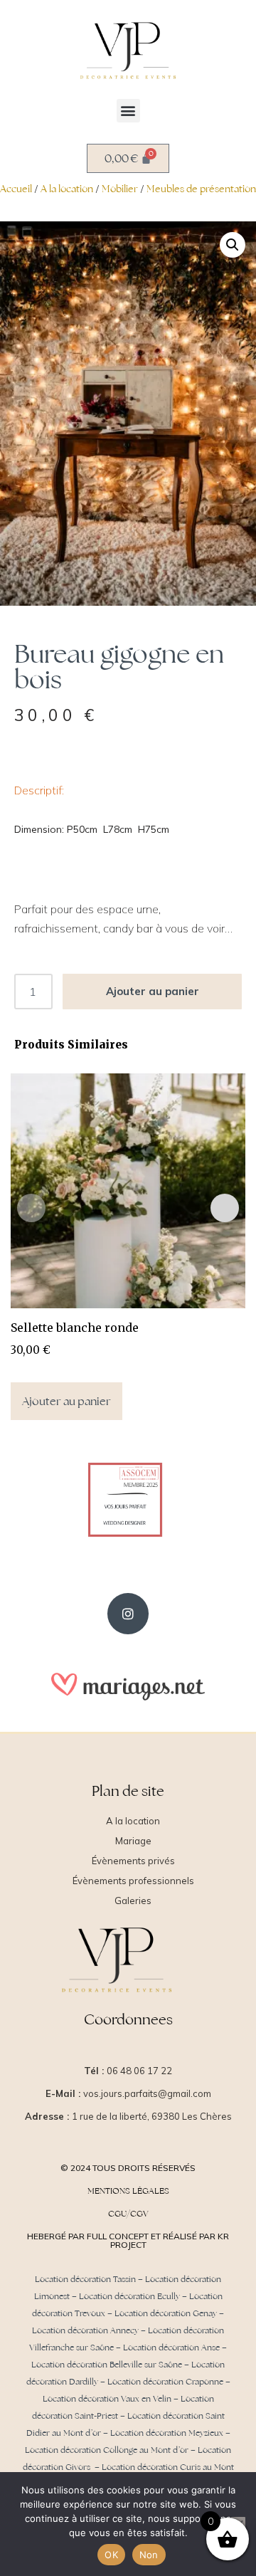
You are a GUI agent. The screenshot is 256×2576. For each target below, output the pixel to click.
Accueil (16, 189)
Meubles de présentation (201, 189)
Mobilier (120, 189)
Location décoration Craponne (165, 2382)
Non (149, 2555)
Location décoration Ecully (129, 2296)
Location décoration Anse (171, 2348)
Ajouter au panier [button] (66, 1401)
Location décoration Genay (166, 2313)
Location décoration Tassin (85, 2279)
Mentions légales (128, 2191)
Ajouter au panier (153, 991)
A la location (67, 189)
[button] (128, 111)
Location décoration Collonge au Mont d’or (107, 2450)
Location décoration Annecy (85, 2330)
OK (111, 2555)
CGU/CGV (128, 2214)
